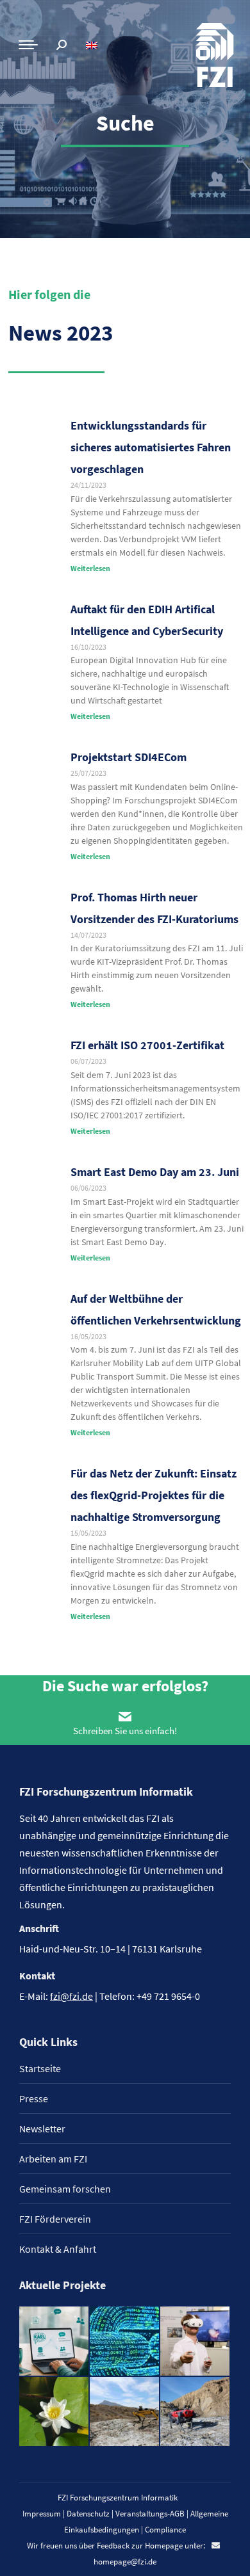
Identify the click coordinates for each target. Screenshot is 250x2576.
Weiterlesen (90, 568)
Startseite (40, 2068)
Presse (34, 2098)
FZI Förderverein (55, 2219)
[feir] (196, 2342)
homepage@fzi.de (125, 2562)
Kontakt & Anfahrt (58, 2249)
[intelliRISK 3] (196, 2412)
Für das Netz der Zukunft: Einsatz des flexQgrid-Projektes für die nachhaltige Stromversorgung (154, 1495)
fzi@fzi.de (71, 1996)
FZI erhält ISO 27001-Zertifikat (147, 1045)
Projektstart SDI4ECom (129, 757)
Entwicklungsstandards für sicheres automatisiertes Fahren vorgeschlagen (151, 447)
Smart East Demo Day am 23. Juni (155, 1172)
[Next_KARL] (54, 2342)
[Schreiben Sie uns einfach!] (125, 1716)
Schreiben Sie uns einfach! (125, 1731)
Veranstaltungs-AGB (150, 2514)
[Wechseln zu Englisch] (93, 45)
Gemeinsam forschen (65, 2189)
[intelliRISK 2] (125, 2412)
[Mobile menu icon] (28, 45)
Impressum (42, 2514)
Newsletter (42, 2129)
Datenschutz (88, 2514)
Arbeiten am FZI (53, 2159)
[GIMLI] (125, 2342)
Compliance (165, 2530)
